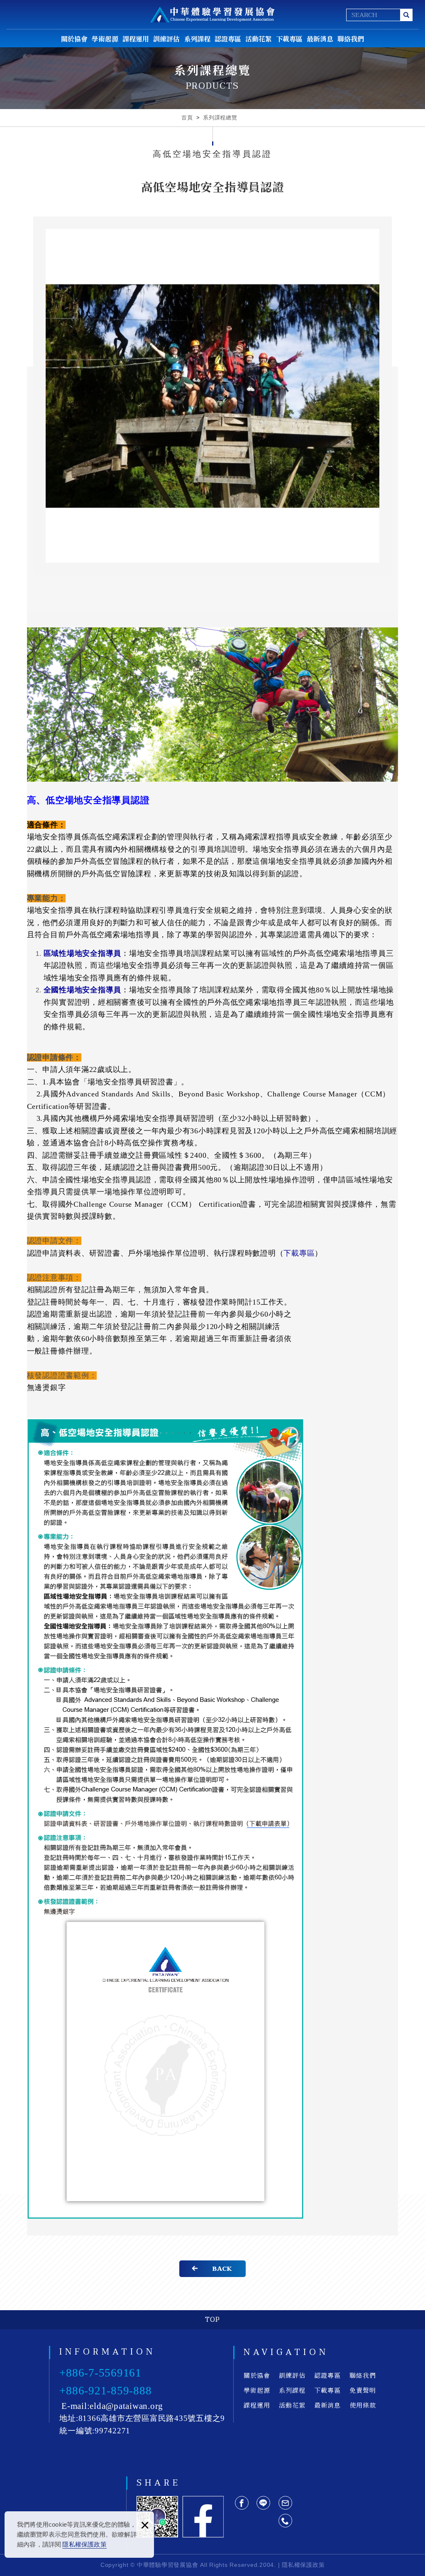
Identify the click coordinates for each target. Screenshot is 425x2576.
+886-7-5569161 (100, 2373)
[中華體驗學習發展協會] (212, 15)
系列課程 (197, 39)
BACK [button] (222, 2269)
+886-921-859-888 (105, 2391)
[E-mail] (285, 2503)
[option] (213, 396)
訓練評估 (166, 39)
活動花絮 (259, 39)
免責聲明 (363, 2390)
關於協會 (74, 39)
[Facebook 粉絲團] (203, 2517)
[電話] (285, 2521)
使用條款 (363, 2405)
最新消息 (320, 39)
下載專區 (289, 39)
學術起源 (105, 39)
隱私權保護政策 (84, 2544)
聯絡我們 (351, 39)
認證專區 (228, 39)
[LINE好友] (263, 2503)
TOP (212, 2320)
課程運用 (136, 39)
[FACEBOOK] (242, 2503)
